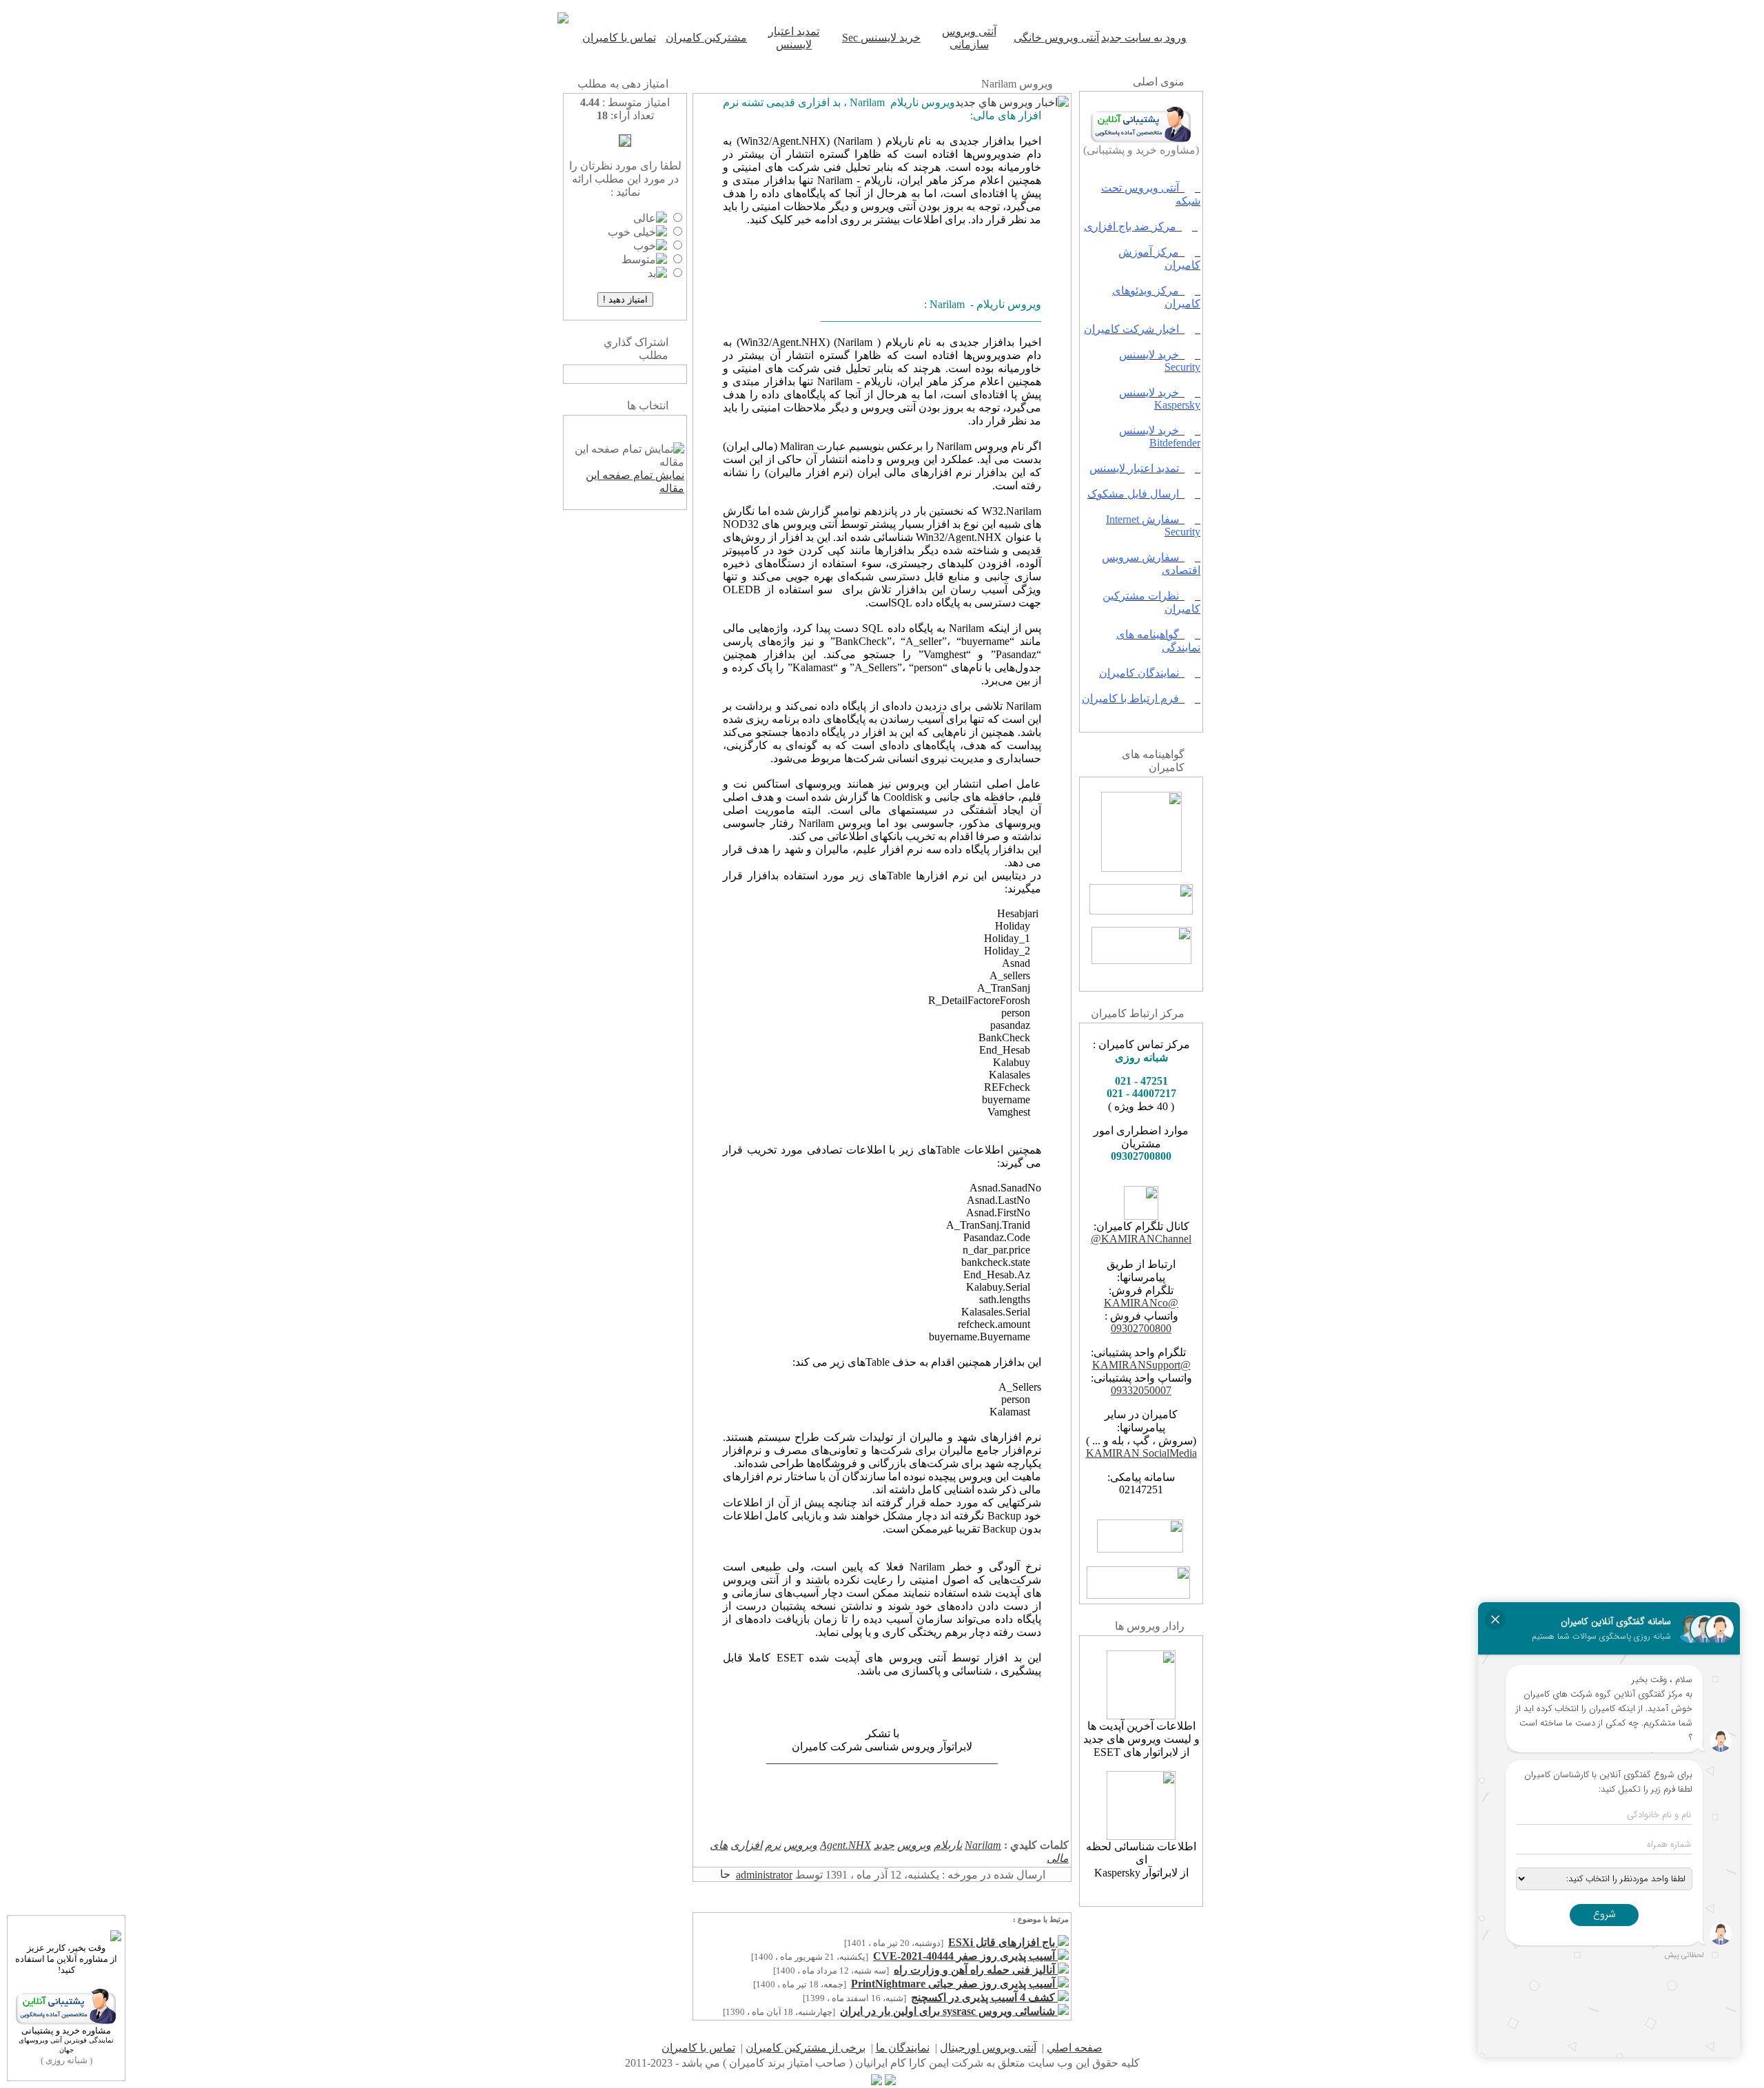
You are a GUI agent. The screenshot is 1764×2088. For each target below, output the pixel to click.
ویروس (914, 1845)
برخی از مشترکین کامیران (806, 2048)
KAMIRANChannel (1146, 1239)
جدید (884, 1845)
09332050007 (1141, 1390)
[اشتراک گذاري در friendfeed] (618, 375)
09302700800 (1141, 1328)
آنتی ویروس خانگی (1056, 38)
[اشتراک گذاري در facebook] (632, 375)
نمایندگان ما (903, 2048)
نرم (773, 1845)
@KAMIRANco (1141, 1303)
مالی (1058, 1858)
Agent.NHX (845, 1845)
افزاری (746, 1845)
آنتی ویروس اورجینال (988, 2048)
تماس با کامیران (619, 38)
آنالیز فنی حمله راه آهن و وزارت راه (976, 1970)
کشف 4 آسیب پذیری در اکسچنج (984, 1997)
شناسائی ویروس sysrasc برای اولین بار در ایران (949, 2011)
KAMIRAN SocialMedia (1141, 1453)
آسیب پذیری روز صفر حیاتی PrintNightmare (954, 1984)
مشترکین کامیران (706, 38)
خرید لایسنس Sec (881, 38)
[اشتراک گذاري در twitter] (604, 375)
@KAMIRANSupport (1141, 1365)
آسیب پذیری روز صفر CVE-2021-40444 (965, 1956)
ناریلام (948, 1845)
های (719, 1845)
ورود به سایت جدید (1144, 38)
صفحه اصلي (1075, 2048)
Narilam (983, 1845)
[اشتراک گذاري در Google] (646, 375)
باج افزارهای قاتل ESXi (1003, 1942)
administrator (764, 1875)
